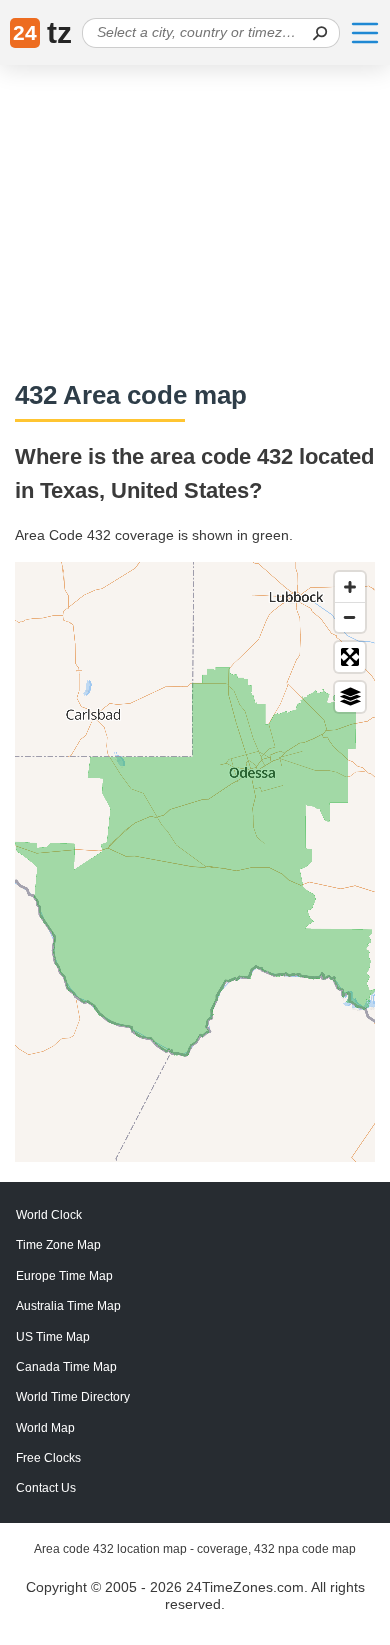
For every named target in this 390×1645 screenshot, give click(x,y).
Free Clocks (48, 1458)
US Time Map (53, 1337)
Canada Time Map (66, 1367)
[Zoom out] (350, 617)
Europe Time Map (64, 1276)
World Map (45, 1428)
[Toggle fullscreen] (350, 657)
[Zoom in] (350, 587)
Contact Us (46, 1488)
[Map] (195, 862)
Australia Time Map (68, 1306)
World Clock (49, 1215)
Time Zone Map (58, 1245)
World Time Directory (73, 1397)
